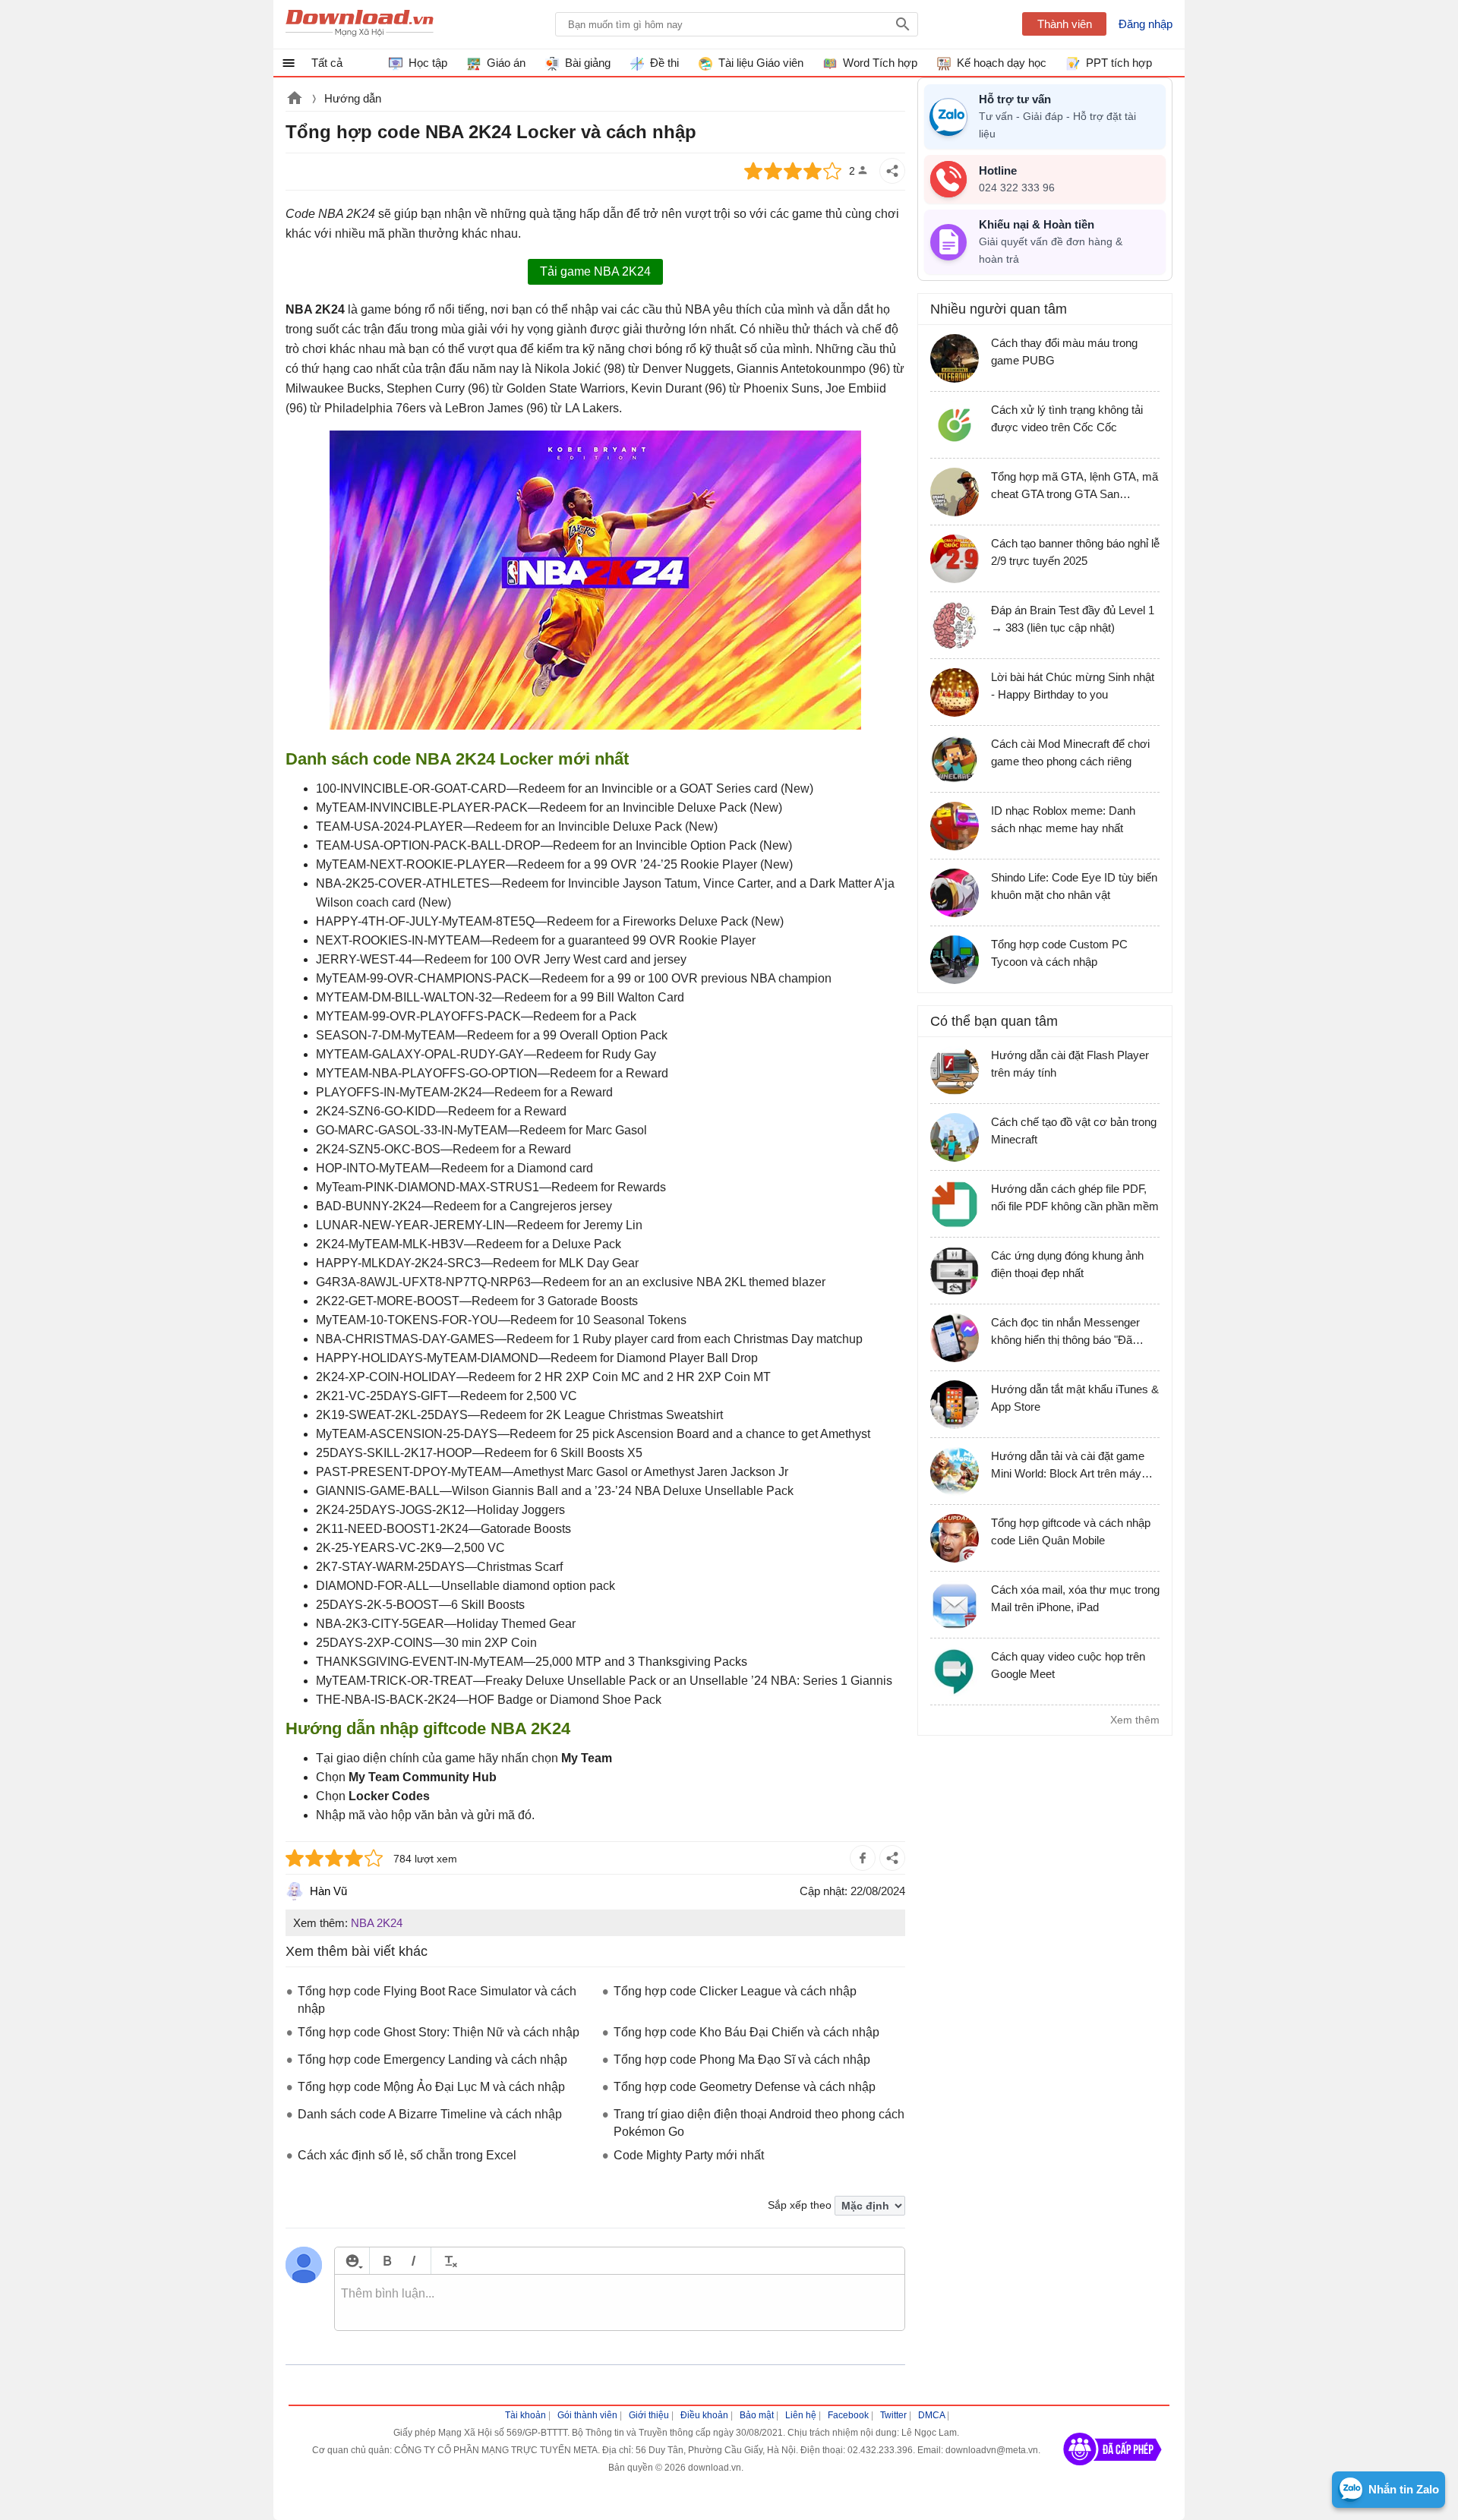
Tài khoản (525, 2415)
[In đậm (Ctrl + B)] (387, 2261)
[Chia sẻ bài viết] (892, 171)
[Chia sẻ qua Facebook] (863, 1858)
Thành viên (1065, 24)
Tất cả (327, 63)
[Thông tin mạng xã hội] (1112, 2471)
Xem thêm (1135, 1720)
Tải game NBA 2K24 (595, 271)
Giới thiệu (649, 2415)
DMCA (931, 2415)
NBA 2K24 (377, 1923)
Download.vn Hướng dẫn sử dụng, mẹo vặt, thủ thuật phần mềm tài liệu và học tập (360, 24)
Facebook (848, 2415)
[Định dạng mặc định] (448, 2261)
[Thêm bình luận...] (620, 2303)
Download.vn (295, 99)
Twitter (893, 2415)
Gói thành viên (587, 2415)
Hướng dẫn (353, 98)
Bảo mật (757, 2415)
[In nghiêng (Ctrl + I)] (413, 2261)
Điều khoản (704, 2415)
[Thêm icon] (352, 2261)
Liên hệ (801, 2415)
